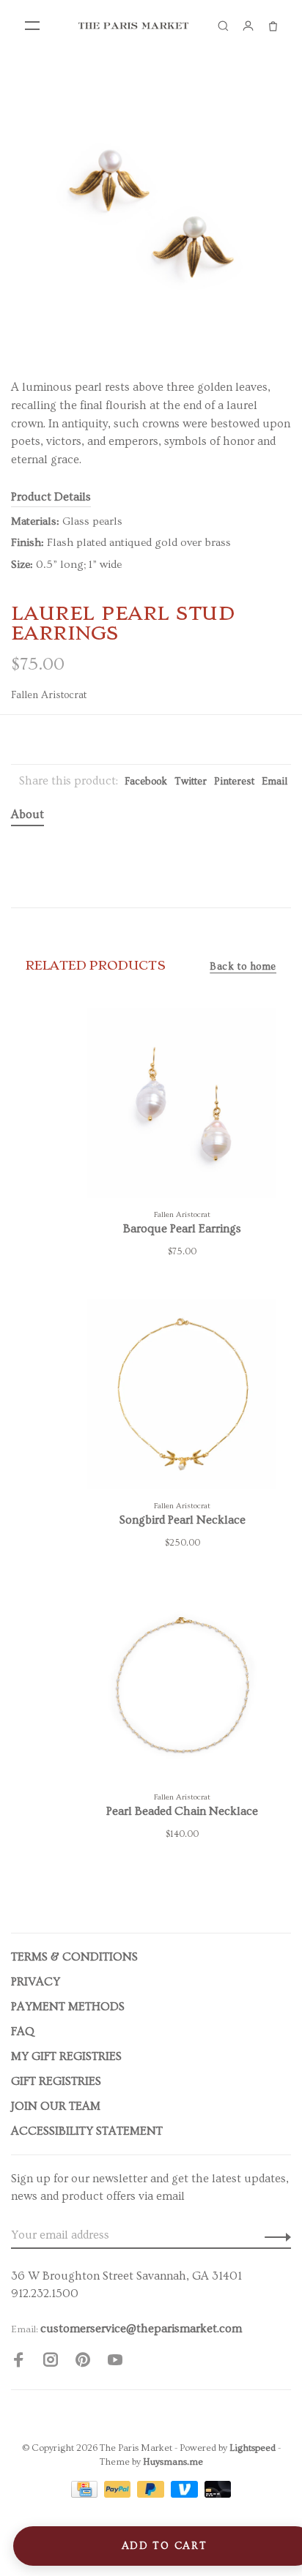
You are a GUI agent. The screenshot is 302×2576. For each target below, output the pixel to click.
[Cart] (273, 26)
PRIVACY (36, 1982)
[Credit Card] (86, 2494)
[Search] (223, 26)
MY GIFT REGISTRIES (66, 2056)
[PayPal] (119, 2494)
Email (275, 782)
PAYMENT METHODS (68, 2007)
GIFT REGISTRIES (56, 2081)
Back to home (243, 967)
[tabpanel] (151, 213)
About (27, 815)
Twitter (191, 782)
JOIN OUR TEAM (56, 2106)
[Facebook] (18, 2362)
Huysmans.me (173, 2462)
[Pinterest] (83, 2362)
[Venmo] (186, 2494)
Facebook (146, 782)
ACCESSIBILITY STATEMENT (87, 2131)
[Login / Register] (248, 26)
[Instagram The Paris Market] (51, 2362)
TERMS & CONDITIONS (74, 1957)
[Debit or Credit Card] (218, 2494)
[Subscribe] (274, 2235)
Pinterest (234, 782)
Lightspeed (253, 2448)
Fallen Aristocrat (49, 695)
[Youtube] (115, 2362)
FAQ (23, 2032)
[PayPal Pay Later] (152, 2494)
